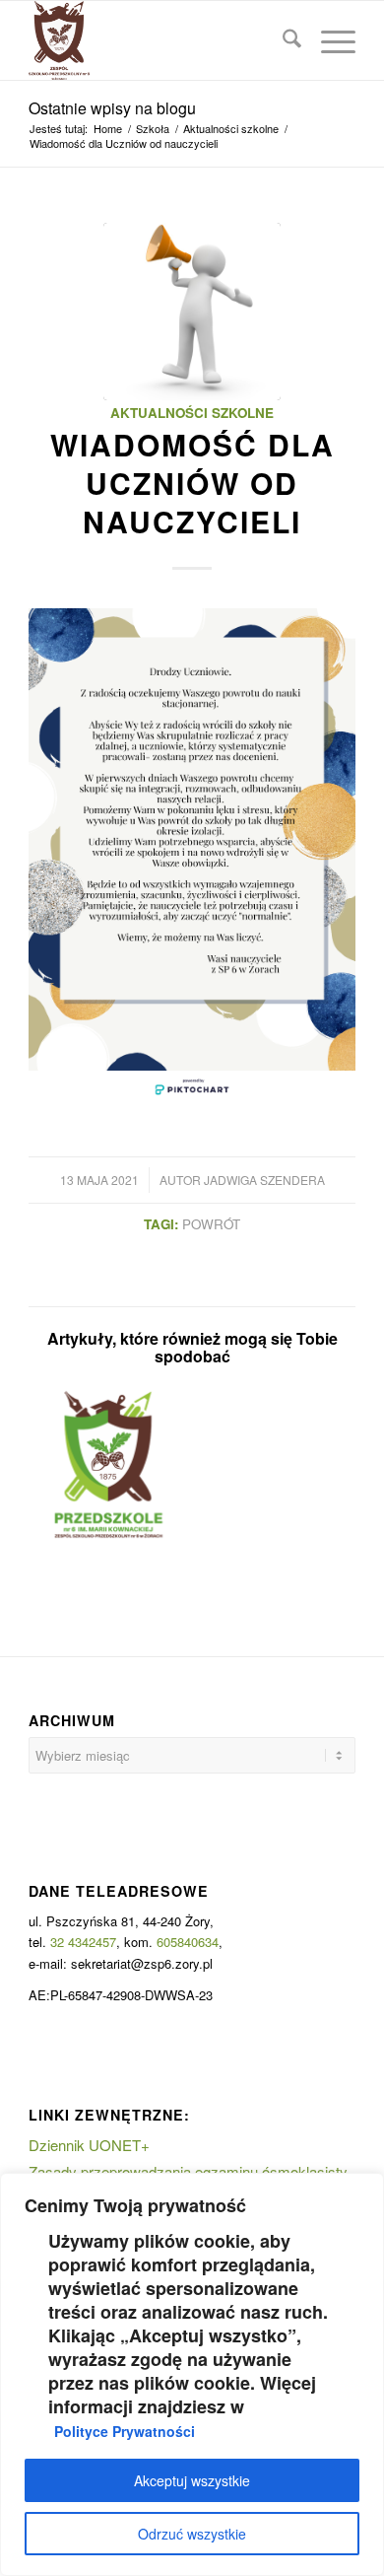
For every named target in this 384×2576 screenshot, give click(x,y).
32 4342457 (83, 1942)
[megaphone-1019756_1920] (192, 312)
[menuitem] (282, 40)
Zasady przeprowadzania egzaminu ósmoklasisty (188, 2171)
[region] (192, 2374)
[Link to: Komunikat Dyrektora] (109, 1464)
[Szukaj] (282, 40)
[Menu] (328, 40)
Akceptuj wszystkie (192, 2480)
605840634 (188, 1942)
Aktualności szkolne (192, 413)
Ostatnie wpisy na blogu (112, 108)
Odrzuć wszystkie (192, 2534)
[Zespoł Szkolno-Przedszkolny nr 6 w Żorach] (159, 40)
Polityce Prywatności (125, 2431)
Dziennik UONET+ (89, 2145)
